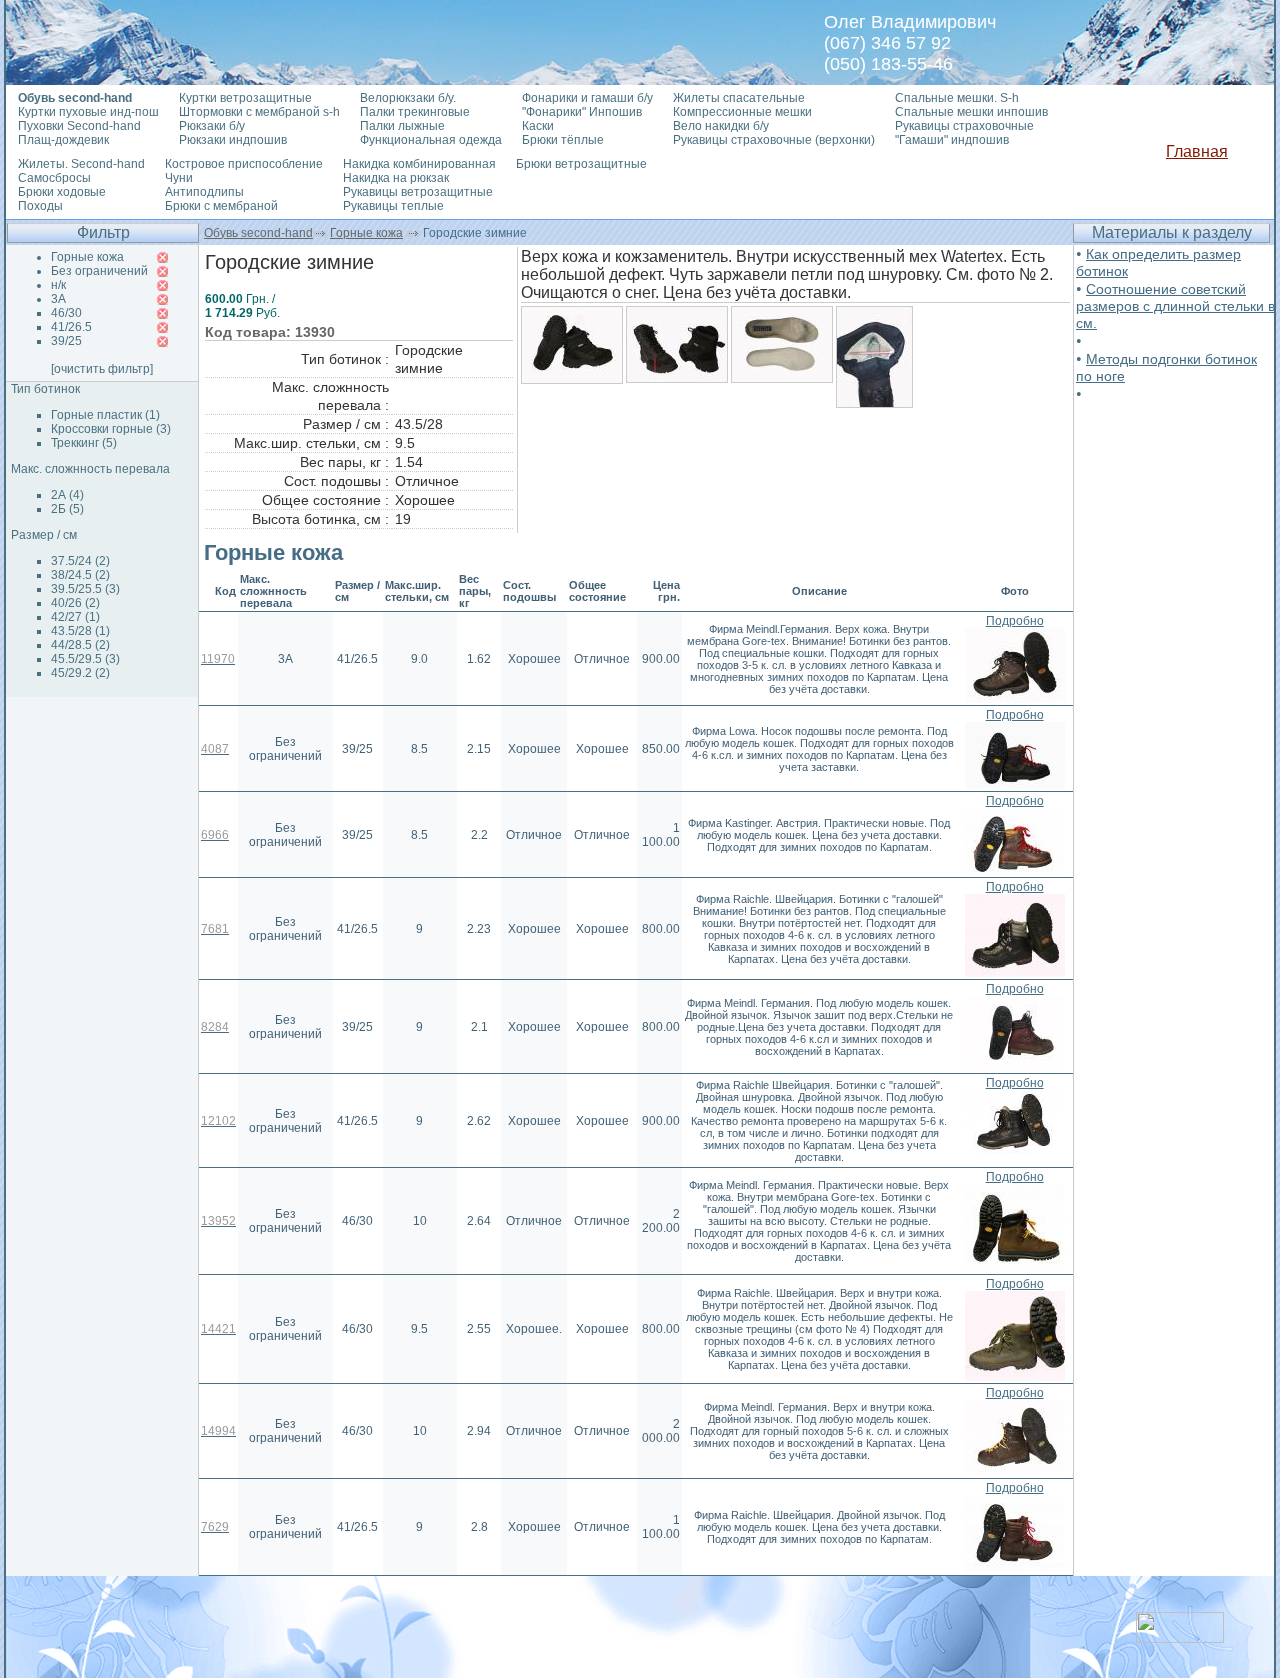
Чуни (179, 178)
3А (58, 299)
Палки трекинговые (415, 112)
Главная (1197, 151)
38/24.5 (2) (80, 575)
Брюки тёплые (563, 140)
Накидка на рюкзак (396, 178)
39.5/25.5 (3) (85, 589)
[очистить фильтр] (102, 369)
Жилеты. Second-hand (81, 164)
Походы (40, 206)
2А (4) (67, 495)
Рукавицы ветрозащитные (418, 192)
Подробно (1015, 621)
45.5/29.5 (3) (85, 659)
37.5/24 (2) (80, 561)
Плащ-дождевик (63, 140)
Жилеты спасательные (739, 98)
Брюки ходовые (62, 192)
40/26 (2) (75, 603)
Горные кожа (366, 233)
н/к (58, 285)
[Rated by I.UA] (1180, 1637)
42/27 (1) (75, 617)
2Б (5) (67, 509)
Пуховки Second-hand (79, 126)
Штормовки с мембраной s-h (259, 112)
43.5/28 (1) (80, 631)
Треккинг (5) (84, 443)
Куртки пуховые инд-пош (88, 112)
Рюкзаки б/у (212, 126)
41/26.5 (71, 327)
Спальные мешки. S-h (957, 98)
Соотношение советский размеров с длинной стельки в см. (1175, 306)
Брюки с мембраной (221, 206)
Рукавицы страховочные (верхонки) (774, 140)
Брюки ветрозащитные (581, 164)
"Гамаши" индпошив (952, 140)
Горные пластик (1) (105, 415)
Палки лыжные (402, 126)
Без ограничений (99, 271)
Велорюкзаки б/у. (408, 98)
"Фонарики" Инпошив (582, 112)
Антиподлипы (204, 192)
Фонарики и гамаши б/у (587, 98)
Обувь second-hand (258, 233)
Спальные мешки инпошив (971, 112)
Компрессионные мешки (742, 112)
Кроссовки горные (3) (111, 429)
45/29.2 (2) (80, 673)
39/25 (66, 341)
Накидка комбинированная (419, 164)
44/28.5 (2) (80, 645)
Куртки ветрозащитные (245, 98)
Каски (538, 126)
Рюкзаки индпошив (233, 140)
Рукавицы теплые (393, 206)
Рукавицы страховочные (964, 126)
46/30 (66, 313)
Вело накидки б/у (721, 126)
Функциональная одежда (431, 140)
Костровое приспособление (244, 164)
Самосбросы (54, 178)
